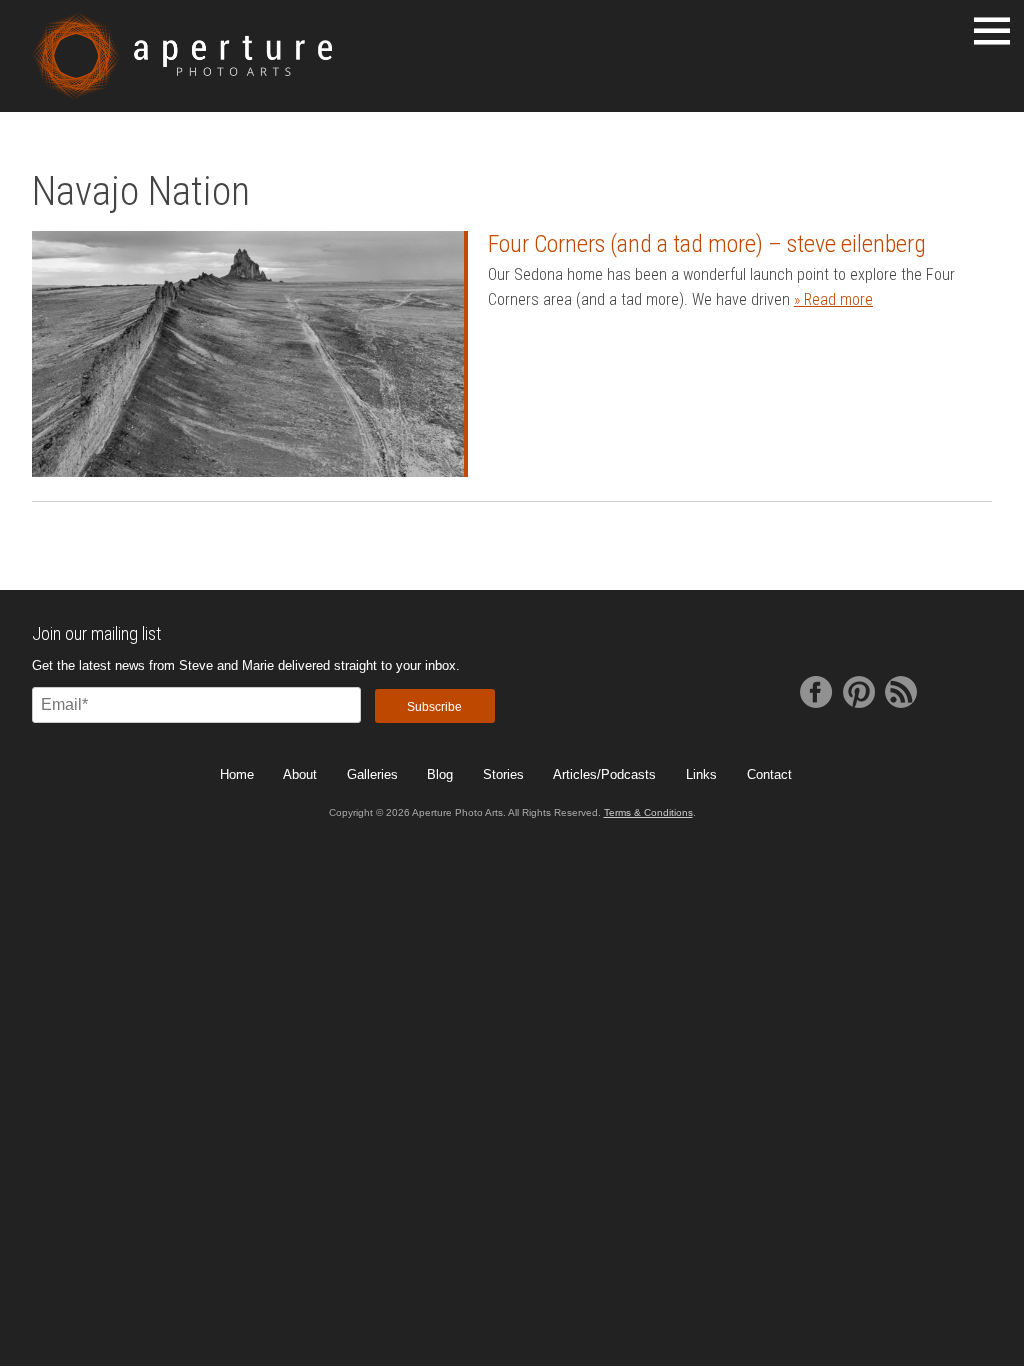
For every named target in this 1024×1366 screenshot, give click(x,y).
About (300, 774)
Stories (503, 774)
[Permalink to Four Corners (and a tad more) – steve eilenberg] (248, 354)
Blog (440, 774)
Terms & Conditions (648, 812)
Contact (769, 774)
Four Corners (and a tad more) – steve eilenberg (707, 244)
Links (701, 774)
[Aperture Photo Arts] (182, 56)
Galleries (372, 774)
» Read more (833, 299)
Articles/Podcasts (604, 774)
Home (237, 774)
